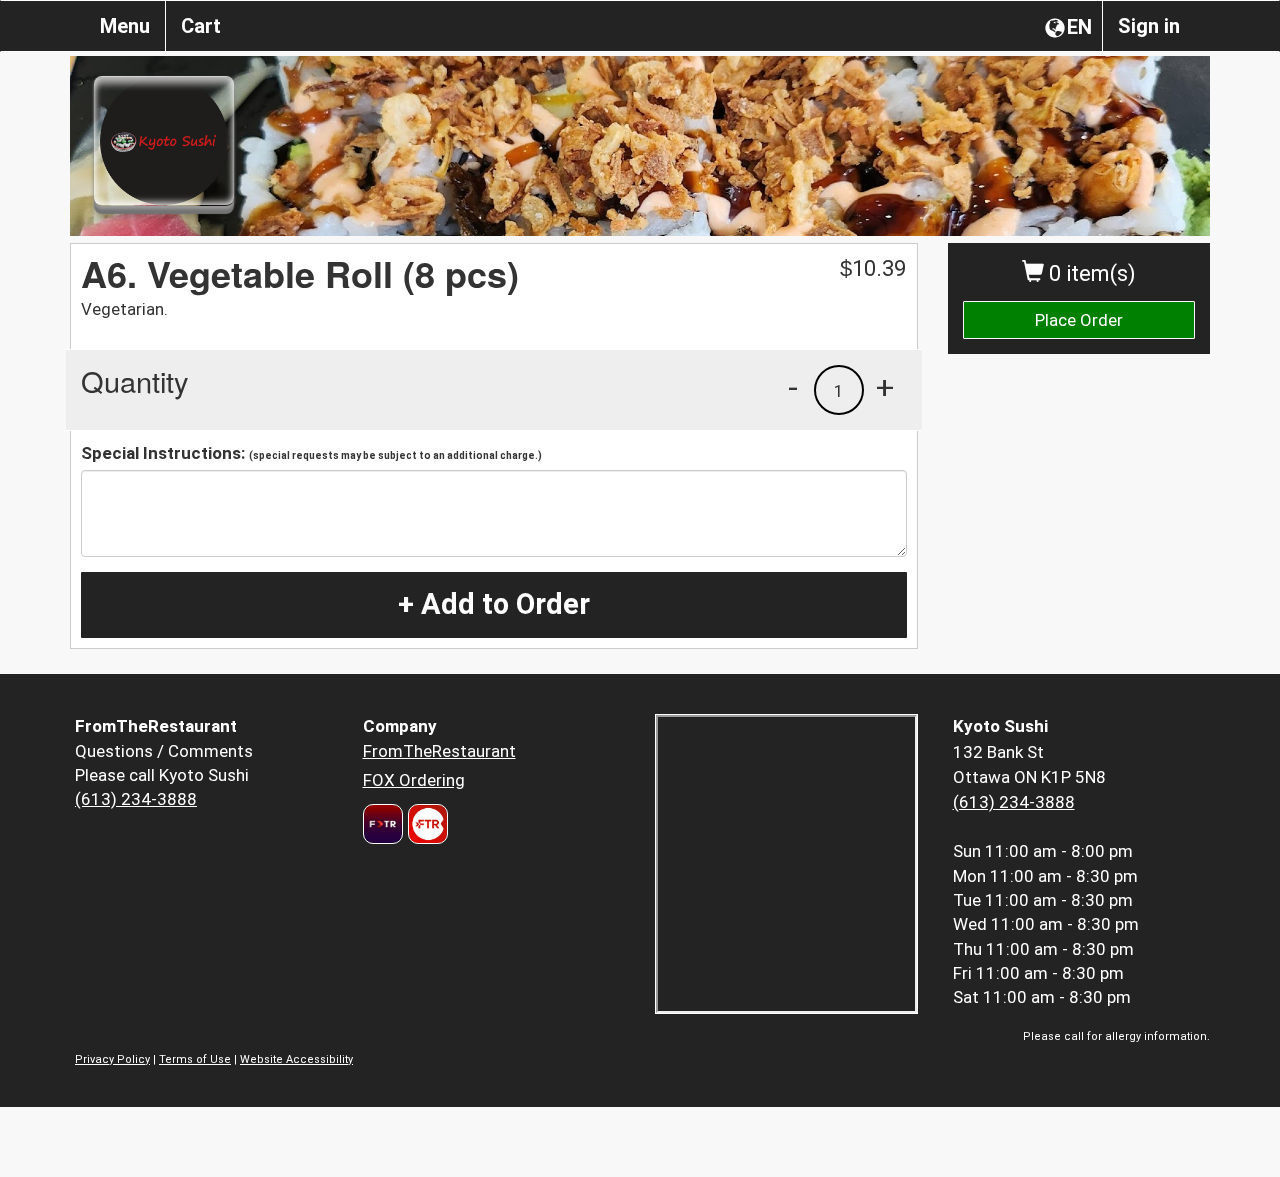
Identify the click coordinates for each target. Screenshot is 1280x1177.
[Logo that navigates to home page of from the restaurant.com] (383, 824)
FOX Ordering (414, 780)
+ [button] (885, 387)
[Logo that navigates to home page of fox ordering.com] (425, 824)
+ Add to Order (494, 604)
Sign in (1149, 26)
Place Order (1079, 320)
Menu (125, 26)
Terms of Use (195, 1059)
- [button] (793, 387)
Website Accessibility (296, 1059)
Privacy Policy (112, 1059)
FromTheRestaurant (439, 751)
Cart (201, 26)
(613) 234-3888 (136, 799)
